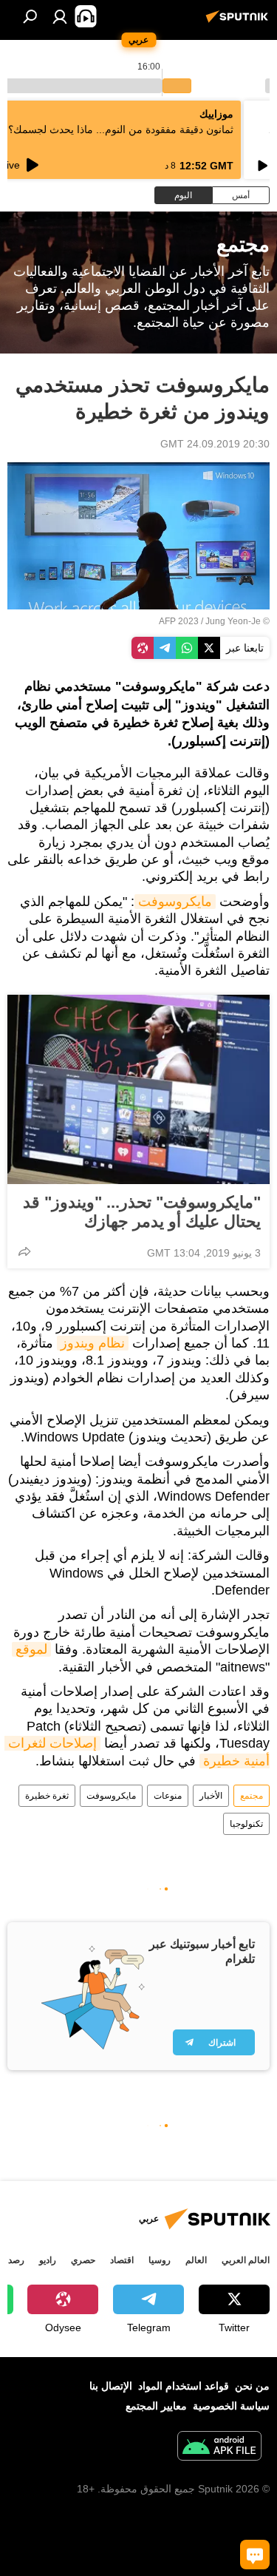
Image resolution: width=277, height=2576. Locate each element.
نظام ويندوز (93, 1343)
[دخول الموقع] (60, 16)
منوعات (168, 1796)
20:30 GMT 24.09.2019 (215, 444)
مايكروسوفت (175, 902)
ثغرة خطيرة (47, 1796)
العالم (196, 2260)
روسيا (160, 2260)
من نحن (252, 2386)
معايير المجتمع (156, 2406)
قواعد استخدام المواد (184, 2386)
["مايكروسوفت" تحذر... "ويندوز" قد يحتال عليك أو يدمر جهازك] (138, 1089)
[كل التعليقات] (255, 2555)
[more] (24, 1251)
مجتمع (252, 1796)
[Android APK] (219, 2448)
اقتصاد (122, 2260)
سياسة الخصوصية (231, 2406)
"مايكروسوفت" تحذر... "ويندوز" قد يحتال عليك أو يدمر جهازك (142, 1212)
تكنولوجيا (246, 1824)
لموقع (31, 1649)
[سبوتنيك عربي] (239, 22)
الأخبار (211, 1796)
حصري (83, 2260)
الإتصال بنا (111, 2386)
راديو (48, 2260)
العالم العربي (246, 2260)
